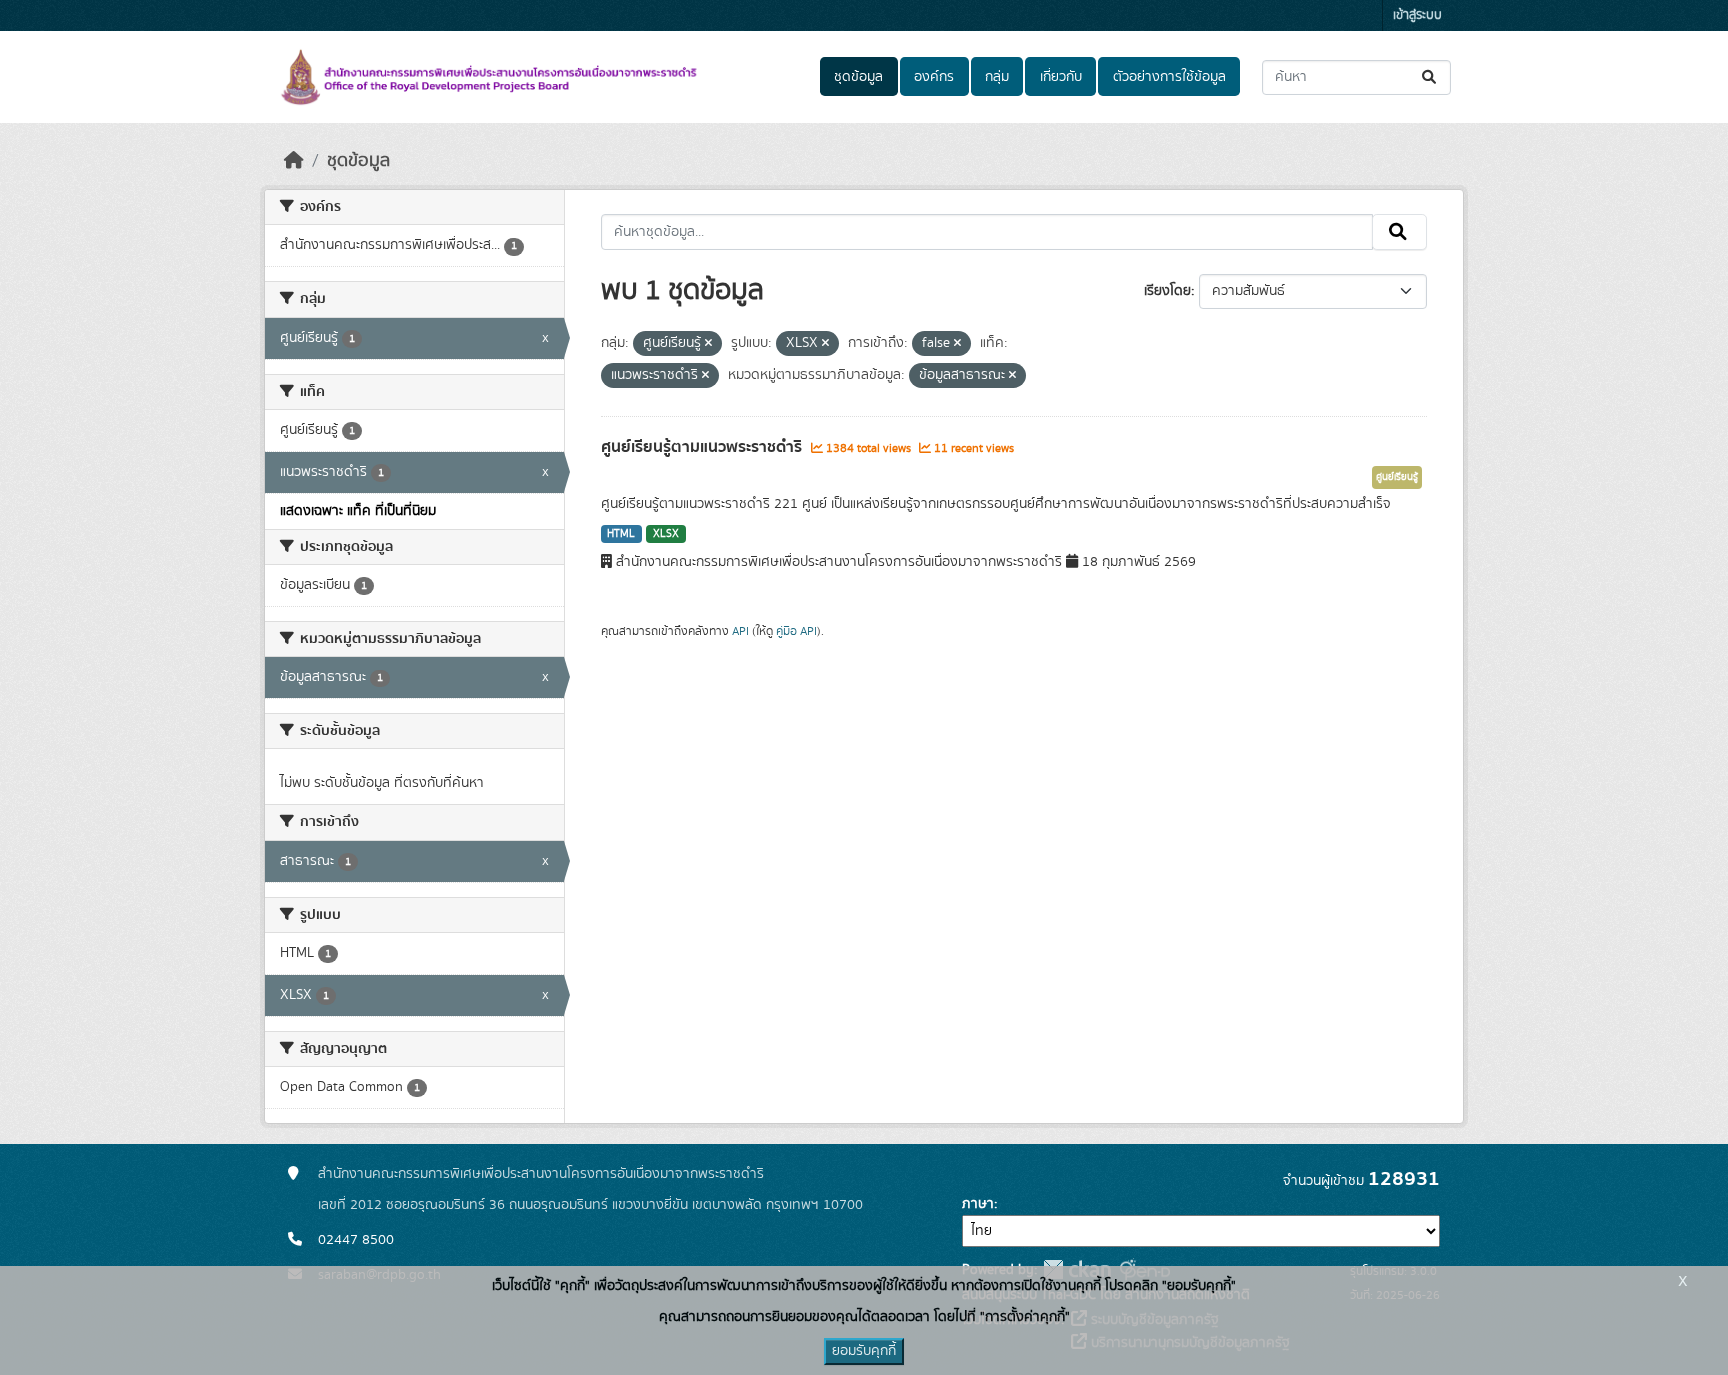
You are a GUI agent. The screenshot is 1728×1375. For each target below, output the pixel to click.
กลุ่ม (997, 77)
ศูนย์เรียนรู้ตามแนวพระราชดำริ (703, 447)
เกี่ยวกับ (1061, 77)
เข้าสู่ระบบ (1417, 15)
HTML (621, 534)
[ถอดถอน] (708, 344)
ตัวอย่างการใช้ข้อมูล (1169, 77)
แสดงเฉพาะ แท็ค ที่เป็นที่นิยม (358, 511)
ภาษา (978, 1204)
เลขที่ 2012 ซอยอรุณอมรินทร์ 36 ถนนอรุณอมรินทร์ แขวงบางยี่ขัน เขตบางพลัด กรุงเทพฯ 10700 (590, 1205)
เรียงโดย (1167, 291)
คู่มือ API (796, 631)
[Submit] (1430, 77)
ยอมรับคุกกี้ (864, 1351)
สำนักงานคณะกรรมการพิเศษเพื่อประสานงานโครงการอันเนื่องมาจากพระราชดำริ (541, 1174)
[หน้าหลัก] (294, 161)
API (740, 631)
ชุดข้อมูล (858, 77)
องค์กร (934, 77)
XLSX (666, 534)
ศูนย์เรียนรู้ (1397, 477)
